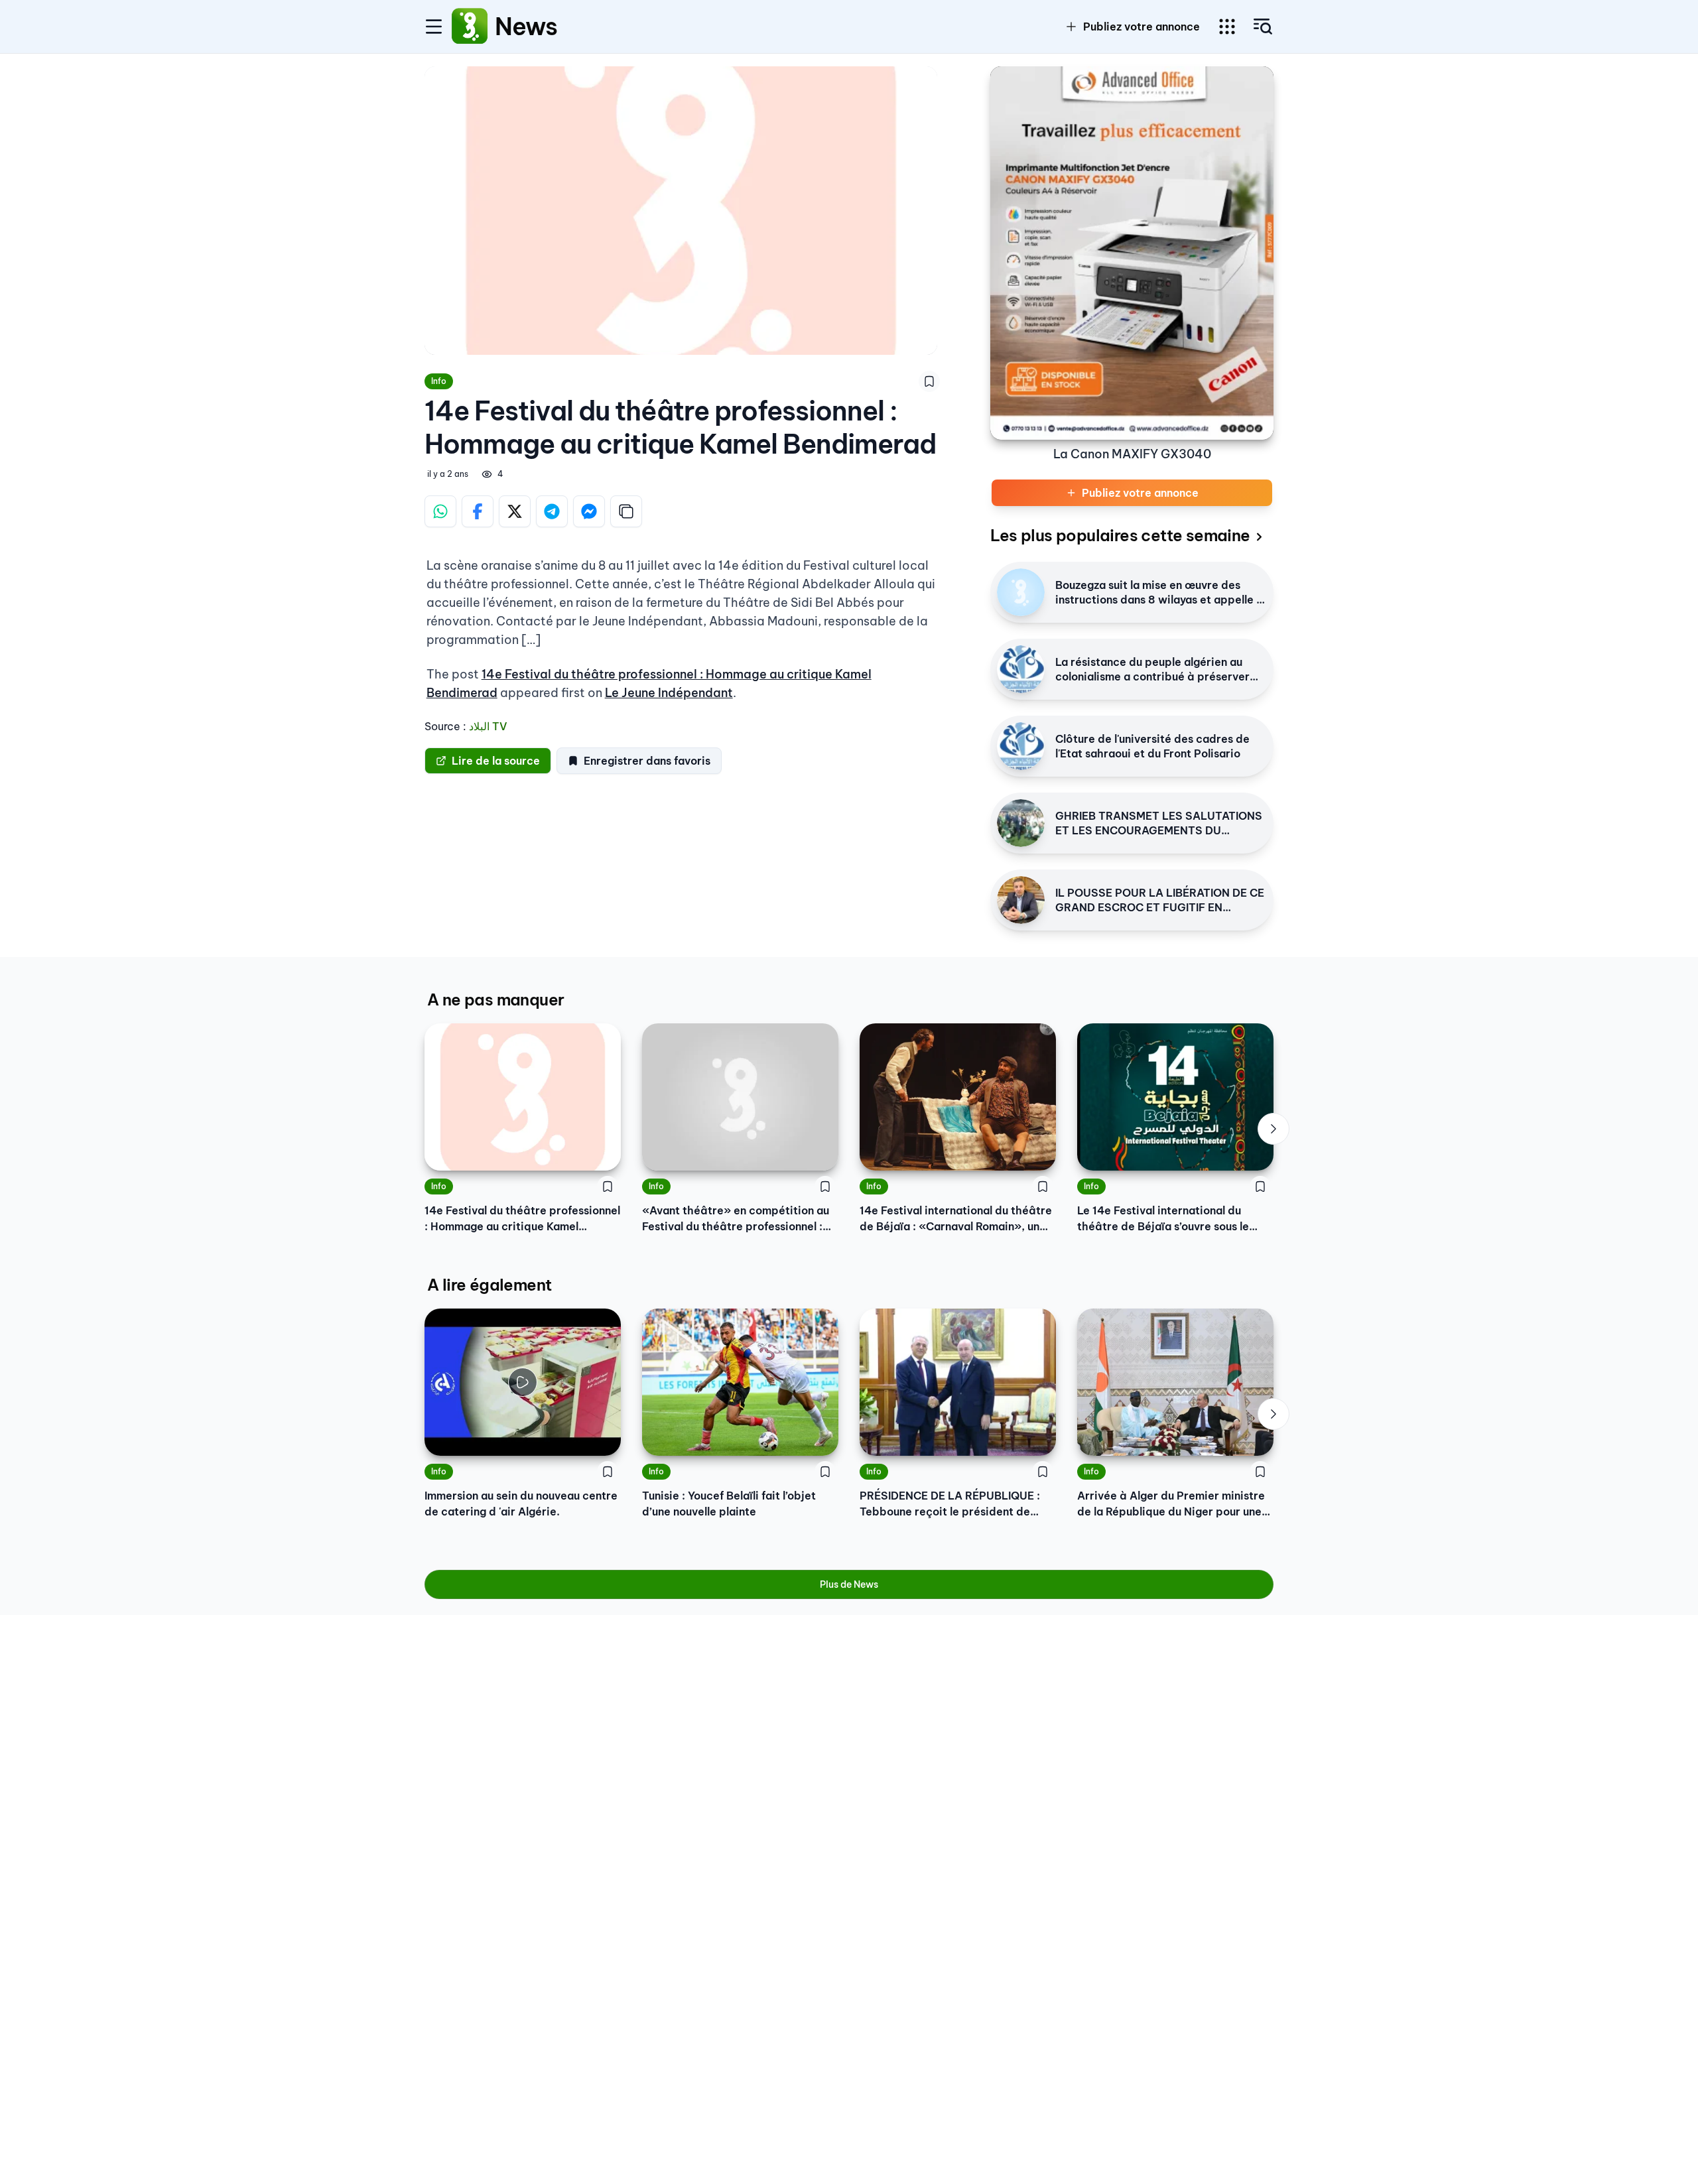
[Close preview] (444, 1436)
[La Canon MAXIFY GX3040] (1132, 253)
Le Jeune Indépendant (669, 693)
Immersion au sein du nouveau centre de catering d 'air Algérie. (521, 1504)
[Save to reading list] (929, 381)
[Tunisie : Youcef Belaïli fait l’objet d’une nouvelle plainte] (740, 1382)
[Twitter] (515, 511)
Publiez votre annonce (1142, 27)
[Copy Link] (626, 511)
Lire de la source (496, 761)
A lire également (489, 1285)
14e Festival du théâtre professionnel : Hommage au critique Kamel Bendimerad (522, 1219)
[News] (470, 27)
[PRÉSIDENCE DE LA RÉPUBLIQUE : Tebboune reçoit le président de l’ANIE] (958, 1382)
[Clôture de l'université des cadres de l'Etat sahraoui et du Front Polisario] (1021, 746)
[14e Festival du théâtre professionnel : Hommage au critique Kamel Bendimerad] (523, 1097)
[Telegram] (552, 511)
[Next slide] (1273, 1129)
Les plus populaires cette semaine (1120, 535)
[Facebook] (478, 511)
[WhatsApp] (440, 511)
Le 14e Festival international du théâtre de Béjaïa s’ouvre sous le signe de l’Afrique (1163, 1219)
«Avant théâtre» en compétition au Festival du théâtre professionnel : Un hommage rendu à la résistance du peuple (736, 1219)
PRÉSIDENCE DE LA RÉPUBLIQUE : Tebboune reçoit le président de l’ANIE (950, 1504)
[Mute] (601, 1436)
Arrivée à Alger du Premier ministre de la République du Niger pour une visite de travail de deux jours (1171, 1504)
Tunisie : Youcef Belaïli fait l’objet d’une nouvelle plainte (729, 1504)
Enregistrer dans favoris (647, 761)
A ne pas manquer (495, 999)
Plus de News (849, 1584)
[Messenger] (589, 511)
